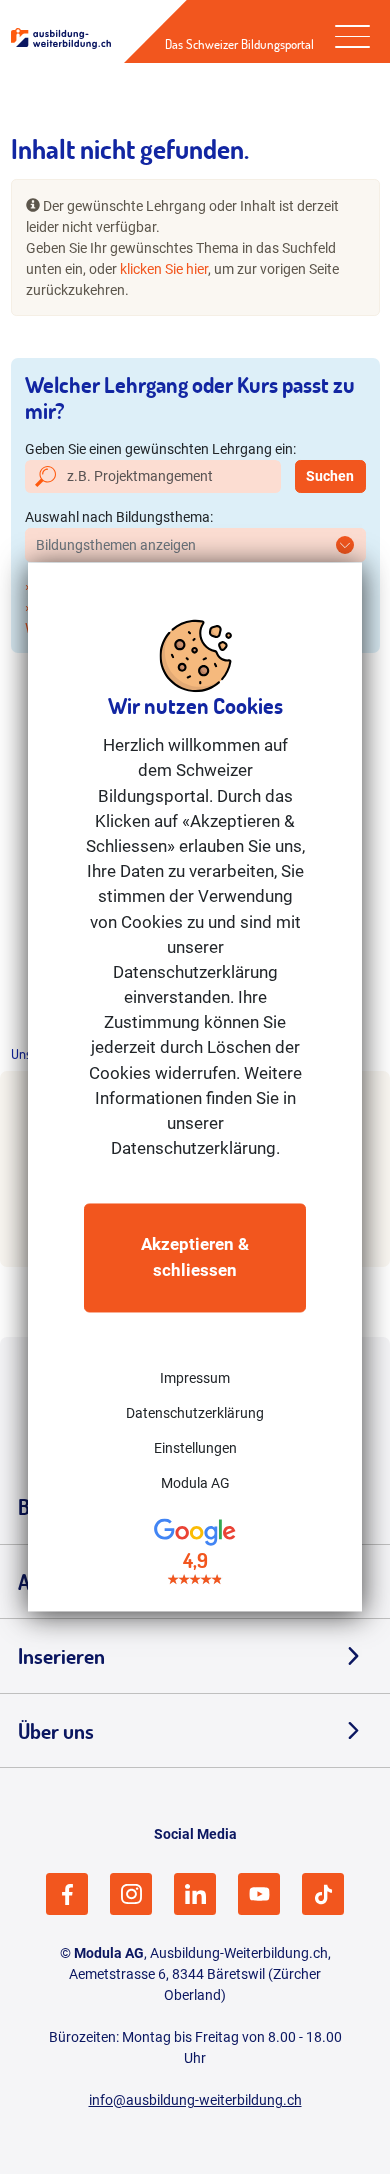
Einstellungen (195, 1448)
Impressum (195, 1378)
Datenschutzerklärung (195, 1413)
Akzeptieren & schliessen (195, 1257)
